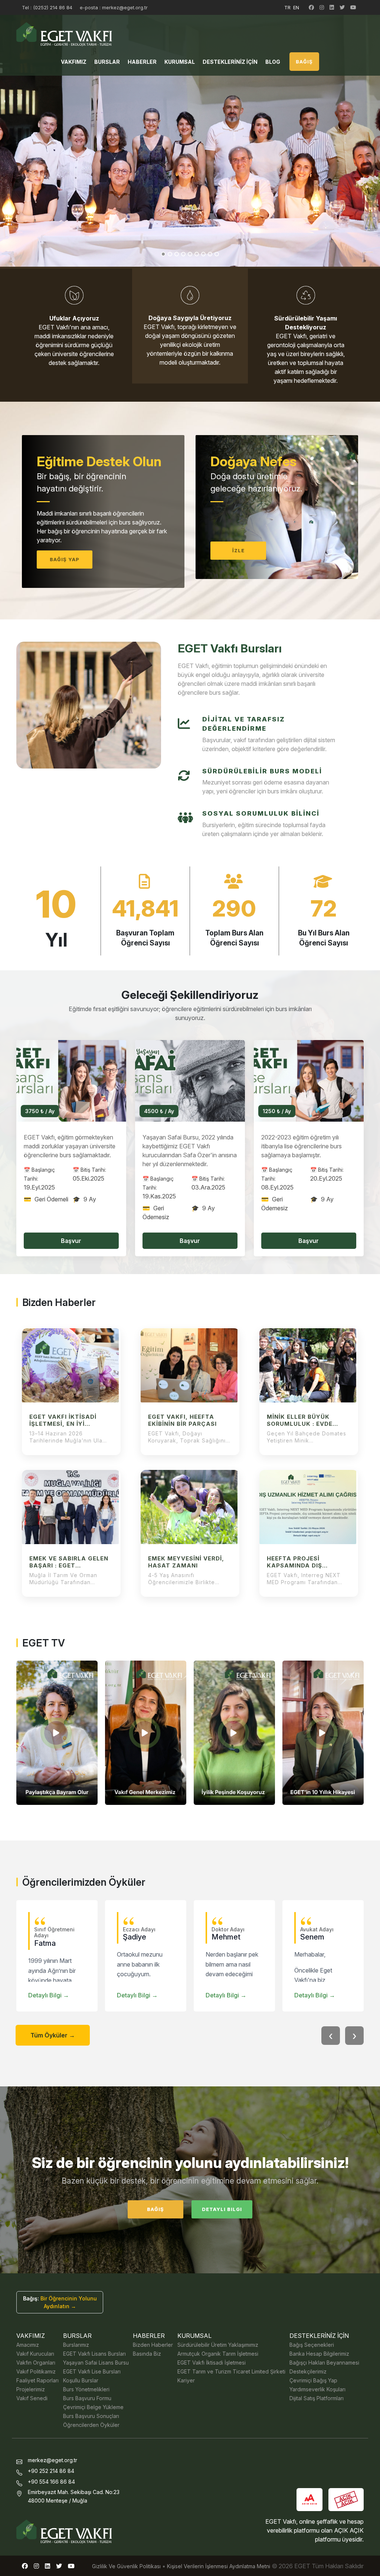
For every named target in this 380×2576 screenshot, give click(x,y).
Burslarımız (76, 2345)
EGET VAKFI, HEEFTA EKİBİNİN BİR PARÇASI (182, 1420)
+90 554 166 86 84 (51, 2482)
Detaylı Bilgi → (49, 1995)
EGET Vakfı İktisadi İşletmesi (212, 2363)
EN (296, 7)
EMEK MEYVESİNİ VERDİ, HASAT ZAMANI (186, 1562)
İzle (238, 550)
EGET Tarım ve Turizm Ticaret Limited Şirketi (231, 2371)
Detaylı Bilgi (222, 2209)
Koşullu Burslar (81, 2380)
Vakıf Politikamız (36, 2371)
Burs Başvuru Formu (87, 2398)
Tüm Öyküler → (53, 2035)
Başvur (71, 1241)
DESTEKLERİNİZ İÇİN (230, 62)
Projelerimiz (31, 2389)
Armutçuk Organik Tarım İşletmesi (218, 2354)
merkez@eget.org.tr (53, 2460)
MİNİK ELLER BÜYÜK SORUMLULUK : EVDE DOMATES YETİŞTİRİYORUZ (300, 1420)
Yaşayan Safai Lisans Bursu (96, 2363)
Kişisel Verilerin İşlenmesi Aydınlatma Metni (219, 2566)
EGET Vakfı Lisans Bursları (94, 2354)
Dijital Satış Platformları (317, 2398)
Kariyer (186, 2380)
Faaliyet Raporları (37, 2380)
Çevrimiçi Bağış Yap (313, 2380)
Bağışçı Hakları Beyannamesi (324, 2363)
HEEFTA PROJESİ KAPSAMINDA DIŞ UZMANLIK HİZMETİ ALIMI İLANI (307, 1562)
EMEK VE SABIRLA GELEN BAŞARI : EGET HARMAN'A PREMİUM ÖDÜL (69, 1562)
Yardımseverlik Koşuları (317, 2389)
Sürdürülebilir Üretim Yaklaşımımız (218, 2345)
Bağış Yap (65, 559)
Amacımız (28, 2345)
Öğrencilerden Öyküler (91, 2425)
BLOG (273, 62)
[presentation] (331, 2036)
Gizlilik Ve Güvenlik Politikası (126, 2566)
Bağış (155, 2209)
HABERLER (142, 62)
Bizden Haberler (153, 2345)
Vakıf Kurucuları (35, 2354)
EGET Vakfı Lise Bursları (92, 2371)
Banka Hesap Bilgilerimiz (319, 2354)
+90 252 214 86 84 (51, 2471)
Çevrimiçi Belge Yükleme (93, 2407)
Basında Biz (147, 2354)
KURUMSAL (180, 62)
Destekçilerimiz (308, 2371)
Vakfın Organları (36, 2363)
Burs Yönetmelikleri (86, 2389)
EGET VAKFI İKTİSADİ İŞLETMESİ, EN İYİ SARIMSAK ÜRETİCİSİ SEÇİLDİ (63, 1420)
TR (287, 7)
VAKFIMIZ (74, 62)
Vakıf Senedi (32, 2398)
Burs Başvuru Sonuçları (91, 2416)
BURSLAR (107, 62)
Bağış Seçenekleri (312, 2345)
